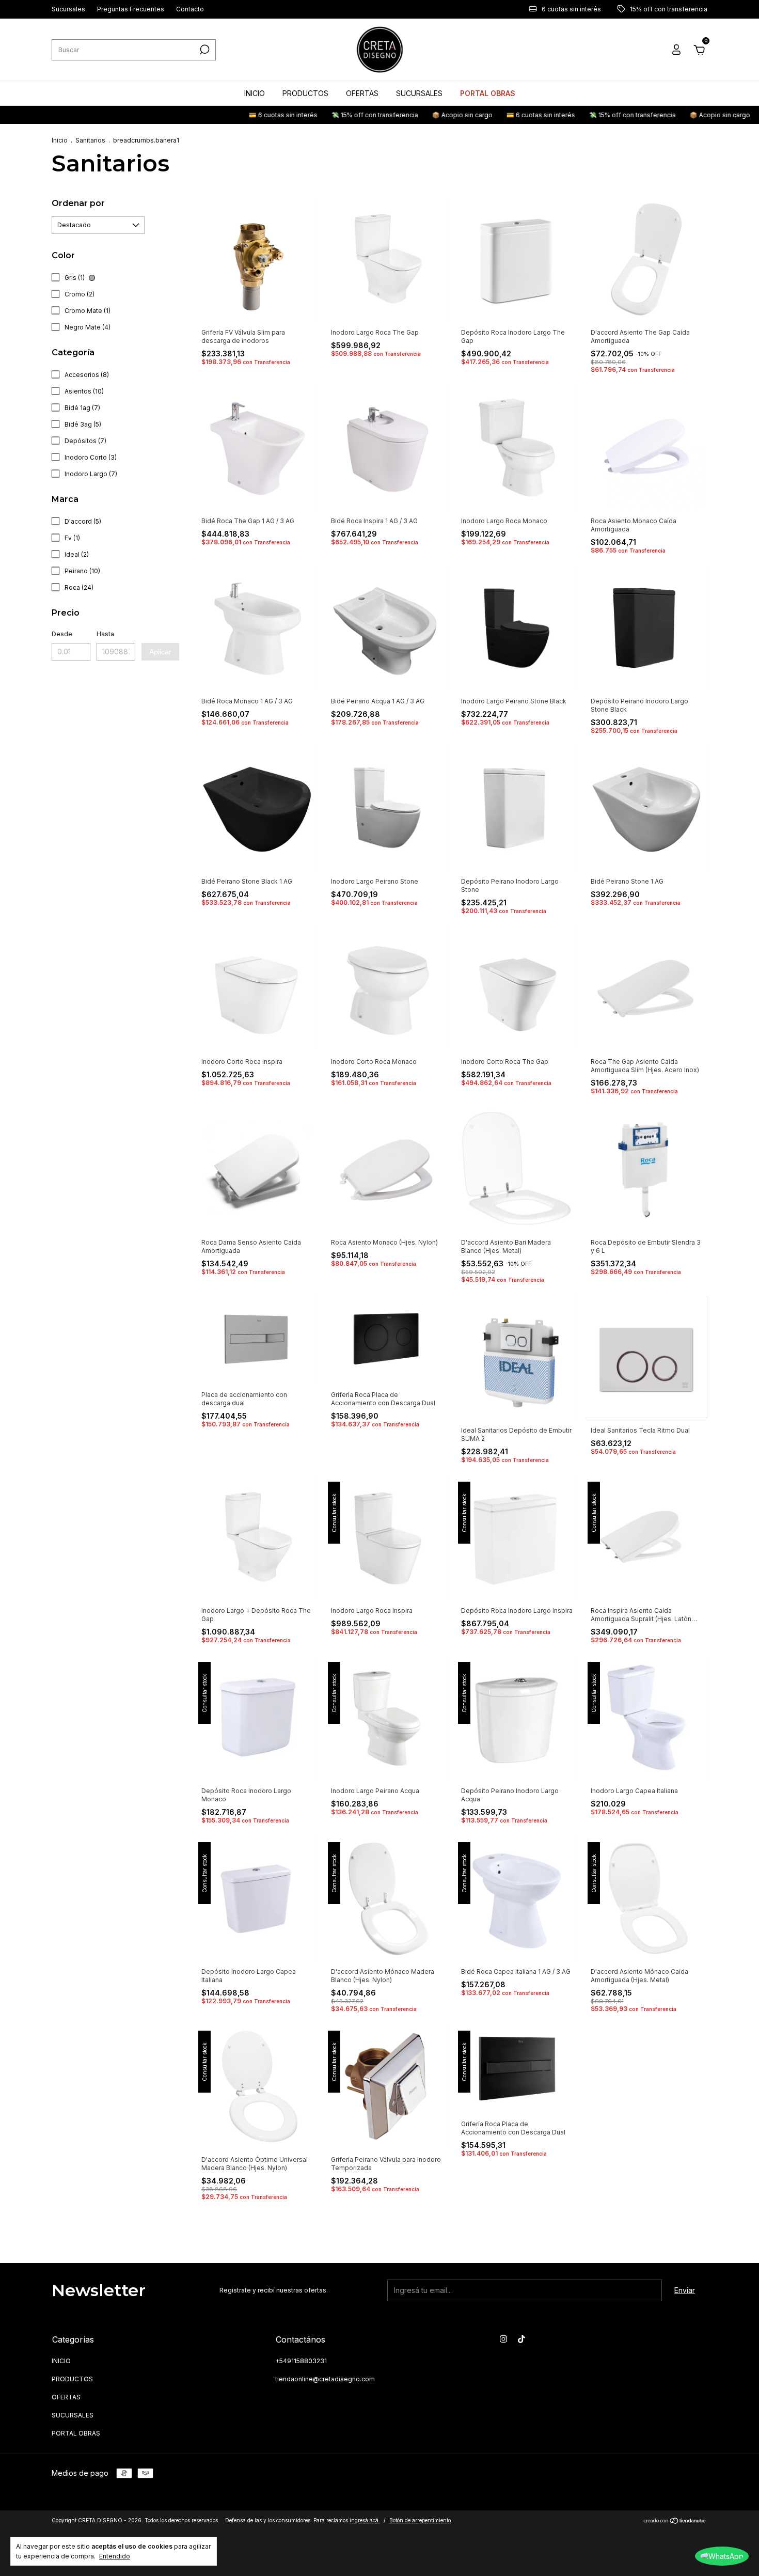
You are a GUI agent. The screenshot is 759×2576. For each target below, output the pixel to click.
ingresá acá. (365, 2520)
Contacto (190, 10)
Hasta (105, 634)
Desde (62, 634)
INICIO (255, 93)
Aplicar (160, 652)
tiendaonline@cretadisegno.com (325, 2379)
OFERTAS (362, 93)
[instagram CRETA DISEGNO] (503, 2339)
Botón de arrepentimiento (420, 2520)
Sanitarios (90, 140)
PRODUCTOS (305, 93)
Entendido (115, 2556)
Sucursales (68, 10)
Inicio (60, 140)
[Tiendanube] (675, 2522)
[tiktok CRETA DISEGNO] (521, 2339)
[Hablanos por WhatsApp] (722, 2556)
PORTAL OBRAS (488, 93)
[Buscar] (204, 50)
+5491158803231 (301, 2361)
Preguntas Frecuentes (131, 10)
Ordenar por (78, 203)
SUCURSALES (419, 93)
